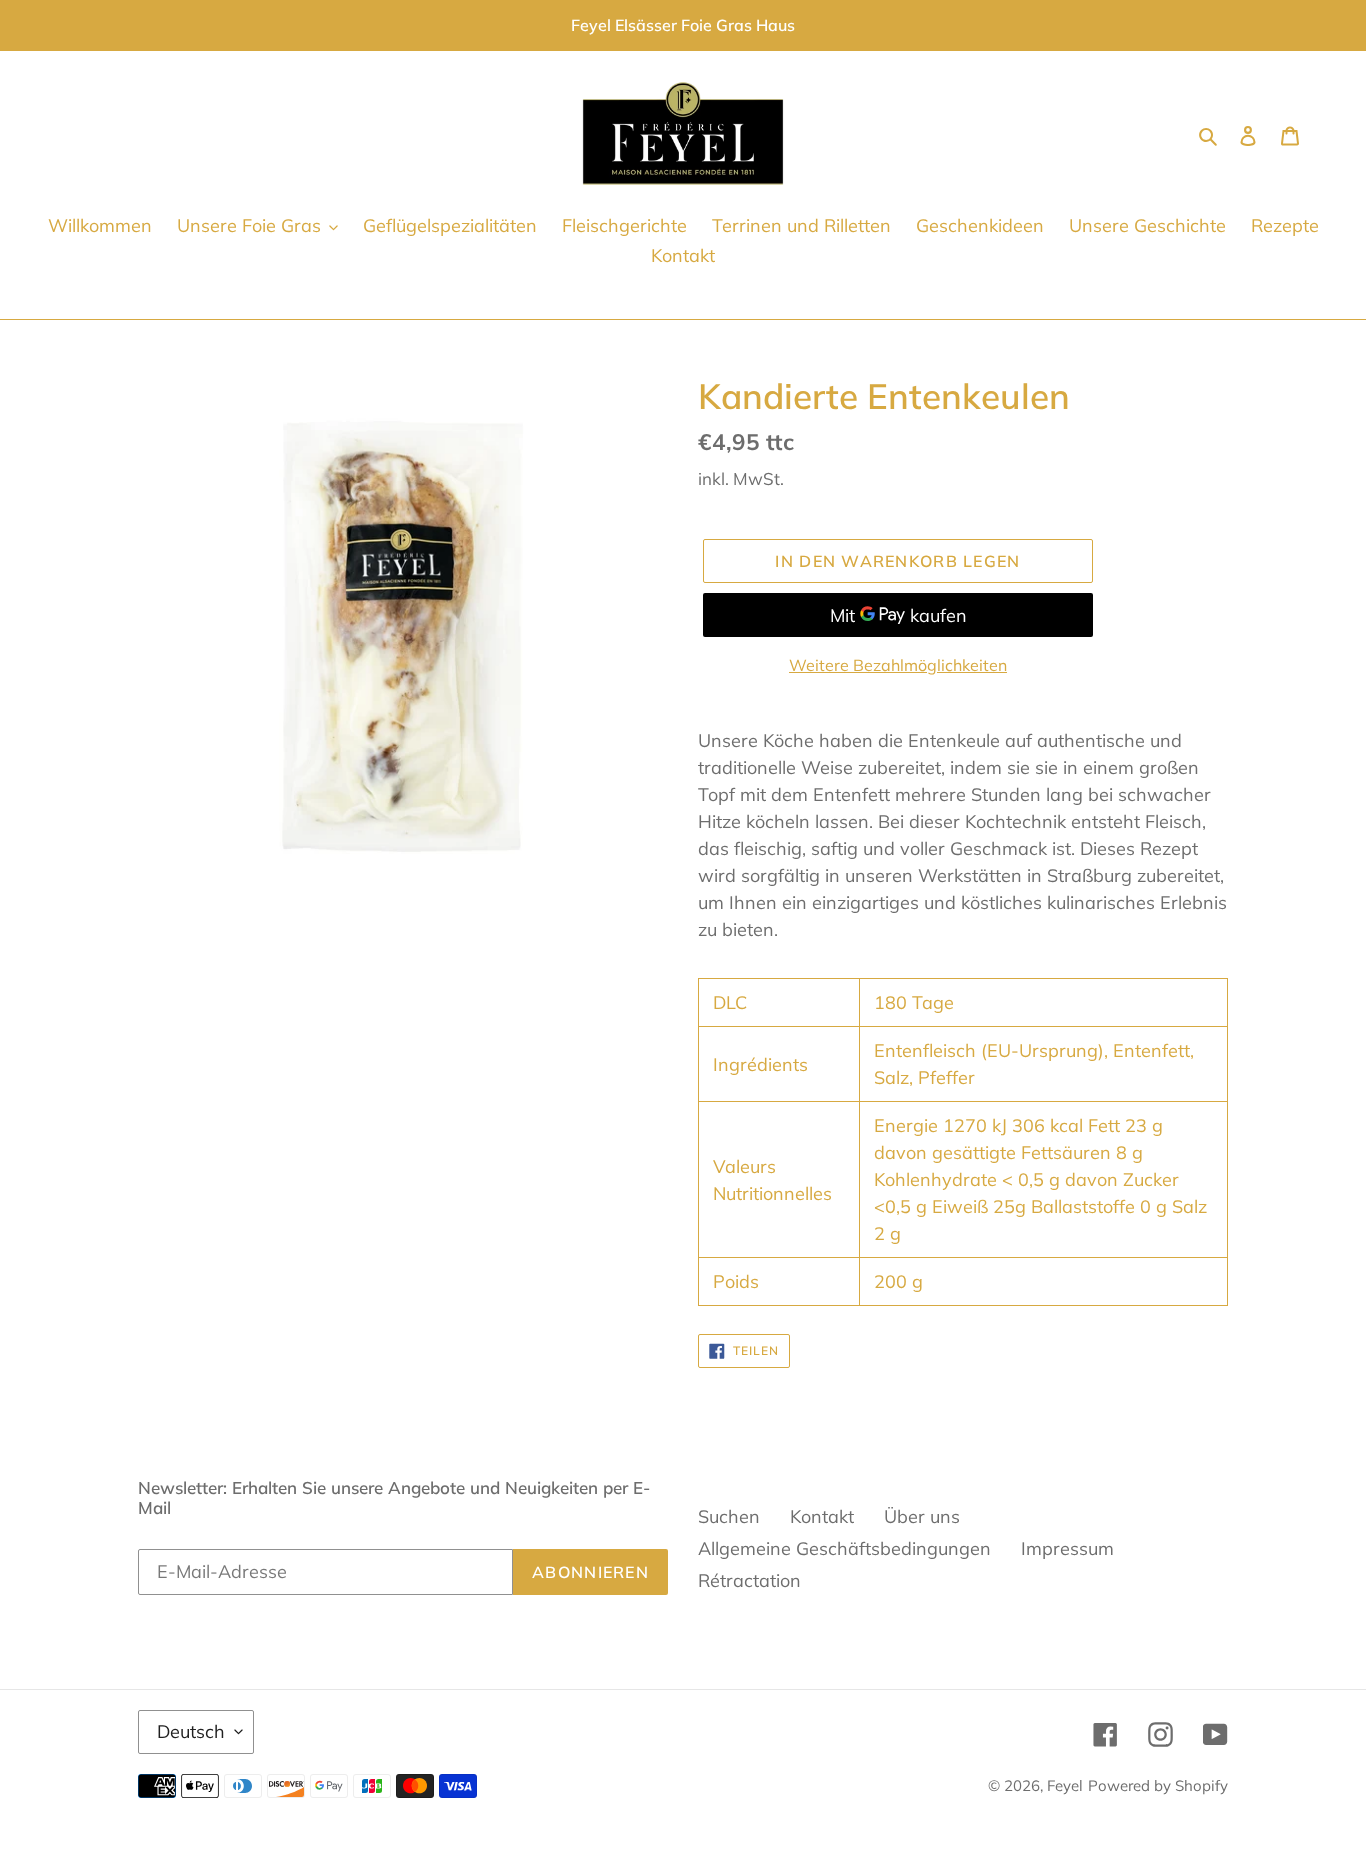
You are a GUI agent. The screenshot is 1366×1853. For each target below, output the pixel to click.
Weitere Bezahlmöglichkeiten (898, 665)
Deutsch (191, 1731)
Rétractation (749, 1580)
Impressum (1067, 1548)
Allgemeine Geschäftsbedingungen (844, 1548)
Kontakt (822, 1516)
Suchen (729, 1516)
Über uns (922, 1516)
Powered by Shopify (1158, 1785)
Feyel (1065, 1785)
